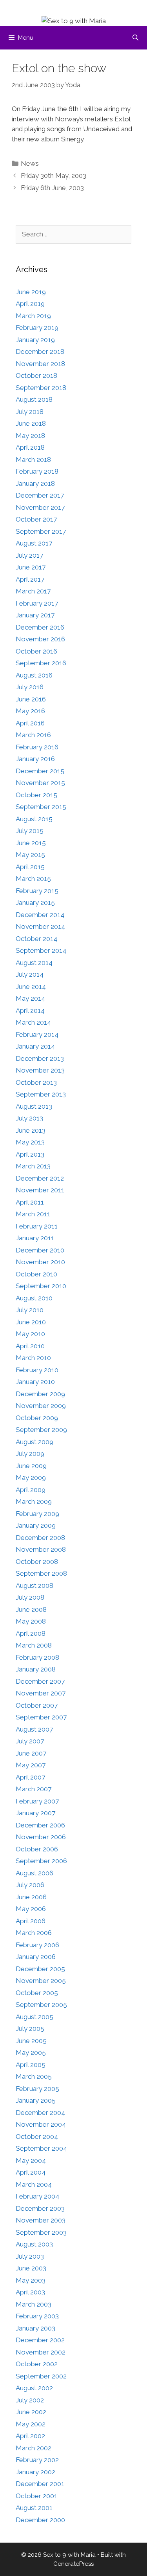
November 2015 (40, 783)
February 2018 (37, 471)
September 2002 (41, 2376)
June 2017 (31, 567)
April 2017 (30, 579)
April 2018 (30, 447)
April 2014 (30, 1011)
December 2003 (40, 2208)
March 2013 (33, 1166)
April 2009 (31, 1490)
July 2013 (29, 1118)
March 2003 (34, 2304)
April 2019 (30, 304)
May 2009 (31, 1477)
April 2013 (30, 1154)
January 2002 (35, 2472)
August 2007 (34, 1729)
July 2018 (30, 412)
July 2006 (30, 1885)
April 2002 (30, 2436)
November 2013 (40, 1070)
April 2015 (30, 867)
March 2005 (34, 2076)
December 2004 (40, 2113)
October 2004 (37, 2137)
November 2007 (41, 1693)
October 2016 (36, 651)
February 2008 (37, 1657)
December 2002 (40, 2340)
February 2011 (37, 1226)
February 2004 (37, 2196)
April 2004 (31, 2172)
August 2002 (34, 2388)
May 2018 (30, 436)
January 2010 (35, 1382)
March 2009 (34, 1501)
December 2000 (40, 2520)
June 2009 (31, 1466)
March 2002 (34, 2448)
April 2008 (31, 1633)
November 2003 (41, 2220)
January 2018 (35, 483)
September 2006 (41, 1861)
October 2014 (36, 939)
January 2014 (35, 1046)
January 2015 (35, 903)
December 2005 (40, 1969)
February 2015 (37, 891)
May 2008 (31, 1621)
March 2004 (34, 2184)
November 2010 (40, 1262)
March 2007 (34, 1789)
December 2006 (40, 1825)
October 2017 (36, 519)
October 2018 (36, 375)
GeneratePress (73, 2564)
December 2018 (40, 352)
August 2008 (34, 1586)
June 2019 (31, 292)
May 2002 (31, 2424)
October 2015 (36, 795)
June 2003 (31, 2268)
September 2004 (41, 2148)
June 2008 (31, 1609)
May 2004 (31, 2160)
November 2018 (40, 364)
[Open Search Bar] (135, 38)
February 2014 (37, 1034)
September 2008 (41, 1573)
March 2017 (33, 591)
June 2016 (31, 699)
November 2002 (41, 2352)
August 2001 (34, 2508)
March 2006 (34, 1933)
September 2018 (41, 388)
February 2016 (37, 747)
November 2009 (41, 1406)
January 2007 (35, 1813)
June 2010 (31, 1322)
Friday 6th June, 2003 (52, 188)
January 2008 (36, 1669)
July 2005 (30, 2029)
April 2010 (30, 1346)
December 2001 (40, 2484)
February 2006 (37, 1945)
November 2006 (41, 1837)
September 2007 (41, 1717)
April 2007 (30, 1777)
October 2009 (37, 1418)
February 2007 (37, 1801)
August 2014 (34, 963)
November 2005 (41, 1981)
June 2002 (31, 2412)
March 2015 (33, 879)
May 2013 (30, 1142)
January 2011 (35, 1238)
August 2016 (34, 675)
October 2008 (37, 1562)
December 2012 (40, 1178)
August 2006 (34, 1873)
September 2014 (41, 950)
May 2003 (31, 2280)
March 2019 (33, 316)
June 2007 (31, 1753)
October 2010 (36, 1274)
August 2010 (34, 1298)
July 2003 (30, 2256)
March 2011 (33, 1214)
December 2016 (40, 627)
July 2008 (30, 1597)
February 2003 (37, 2316)
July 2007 (30, 1741)
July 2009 (30, 1454)
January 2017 (35, 615)
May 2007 (31, 1765)
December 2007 (40, 1681)
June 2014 (31, 987)
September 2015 (41, 807)
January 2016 (35, 759)
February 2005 (37, 2089)
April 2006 (31, 1921)
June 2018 (31, 423)
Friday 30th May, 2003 (54, 176)
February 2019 (37, 328)
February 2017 (37, 603)
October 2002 (37, 2364)
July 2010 (30, 1310)
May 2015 (30, 855)
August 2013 (34, 1106)
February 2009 (37, 1514)
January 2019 (35, 340)
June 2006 (31, 1897)
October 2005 (37, 1993)
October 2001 (36, 2496)
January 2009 (36, 1525)
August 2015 (34, 819)
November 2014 (40, 926)
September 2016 (41, 663)
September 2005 (41, 2005)
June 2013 (31, 1130)
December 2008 (40, 1538)
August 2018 (34, 399)
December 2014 (40, 915)
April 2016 (30, 723)
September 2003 (41, 2232)
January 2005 (36, 2100)
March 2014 (33, 1022)
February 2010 (37, 1370)
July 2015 (30, 831)
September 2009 (41, 1430)
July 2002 (30, 2400)
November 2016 (40, 639)
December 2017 (40, 495)
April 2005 (31, 2065)
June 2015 (31, 843)
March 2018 (33, 460)
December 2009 (40, 1394)
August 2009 (34, 1442)
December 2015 (40, 771)
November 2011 (40, 1190)
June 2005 (31, 2041)
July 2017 (29, 555)
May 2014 (30, 998)
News (30, 163)
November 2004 (41, 2124)
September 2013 (41, 1094)
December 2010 (40, 1250)
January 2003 (35, 2328)
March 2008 (34, 1645)
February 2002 (37, 2460)
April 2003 (30, 2292)
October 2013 (36, 1082)
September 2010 (41, 1286)
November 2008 (41, 1549)
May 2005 (31, 2052)
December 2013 (40, 1058)
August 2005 (34, 2017)
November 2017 (40, 507)
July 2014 (30, 974)
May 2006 (31, 1909)
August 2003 (34, 2244)
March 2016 (33, 735)
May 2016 (30, 711)
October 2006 (37, 1849)
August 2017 (34, 543)
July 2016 (30, 687)
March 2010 (33, 1358)
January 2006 (36, 1957)
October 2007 (37, 1705)
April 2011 (30, 1202)
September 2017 (41, 531)
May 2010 (30, 1334)
